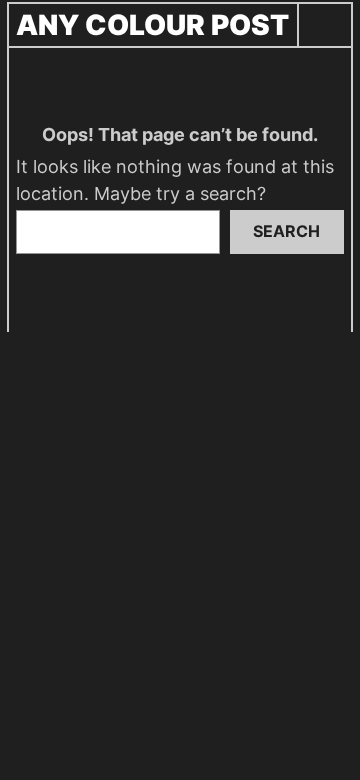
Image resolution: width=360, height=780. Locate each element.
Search (286, 231)
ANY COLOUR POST (152, 25)
